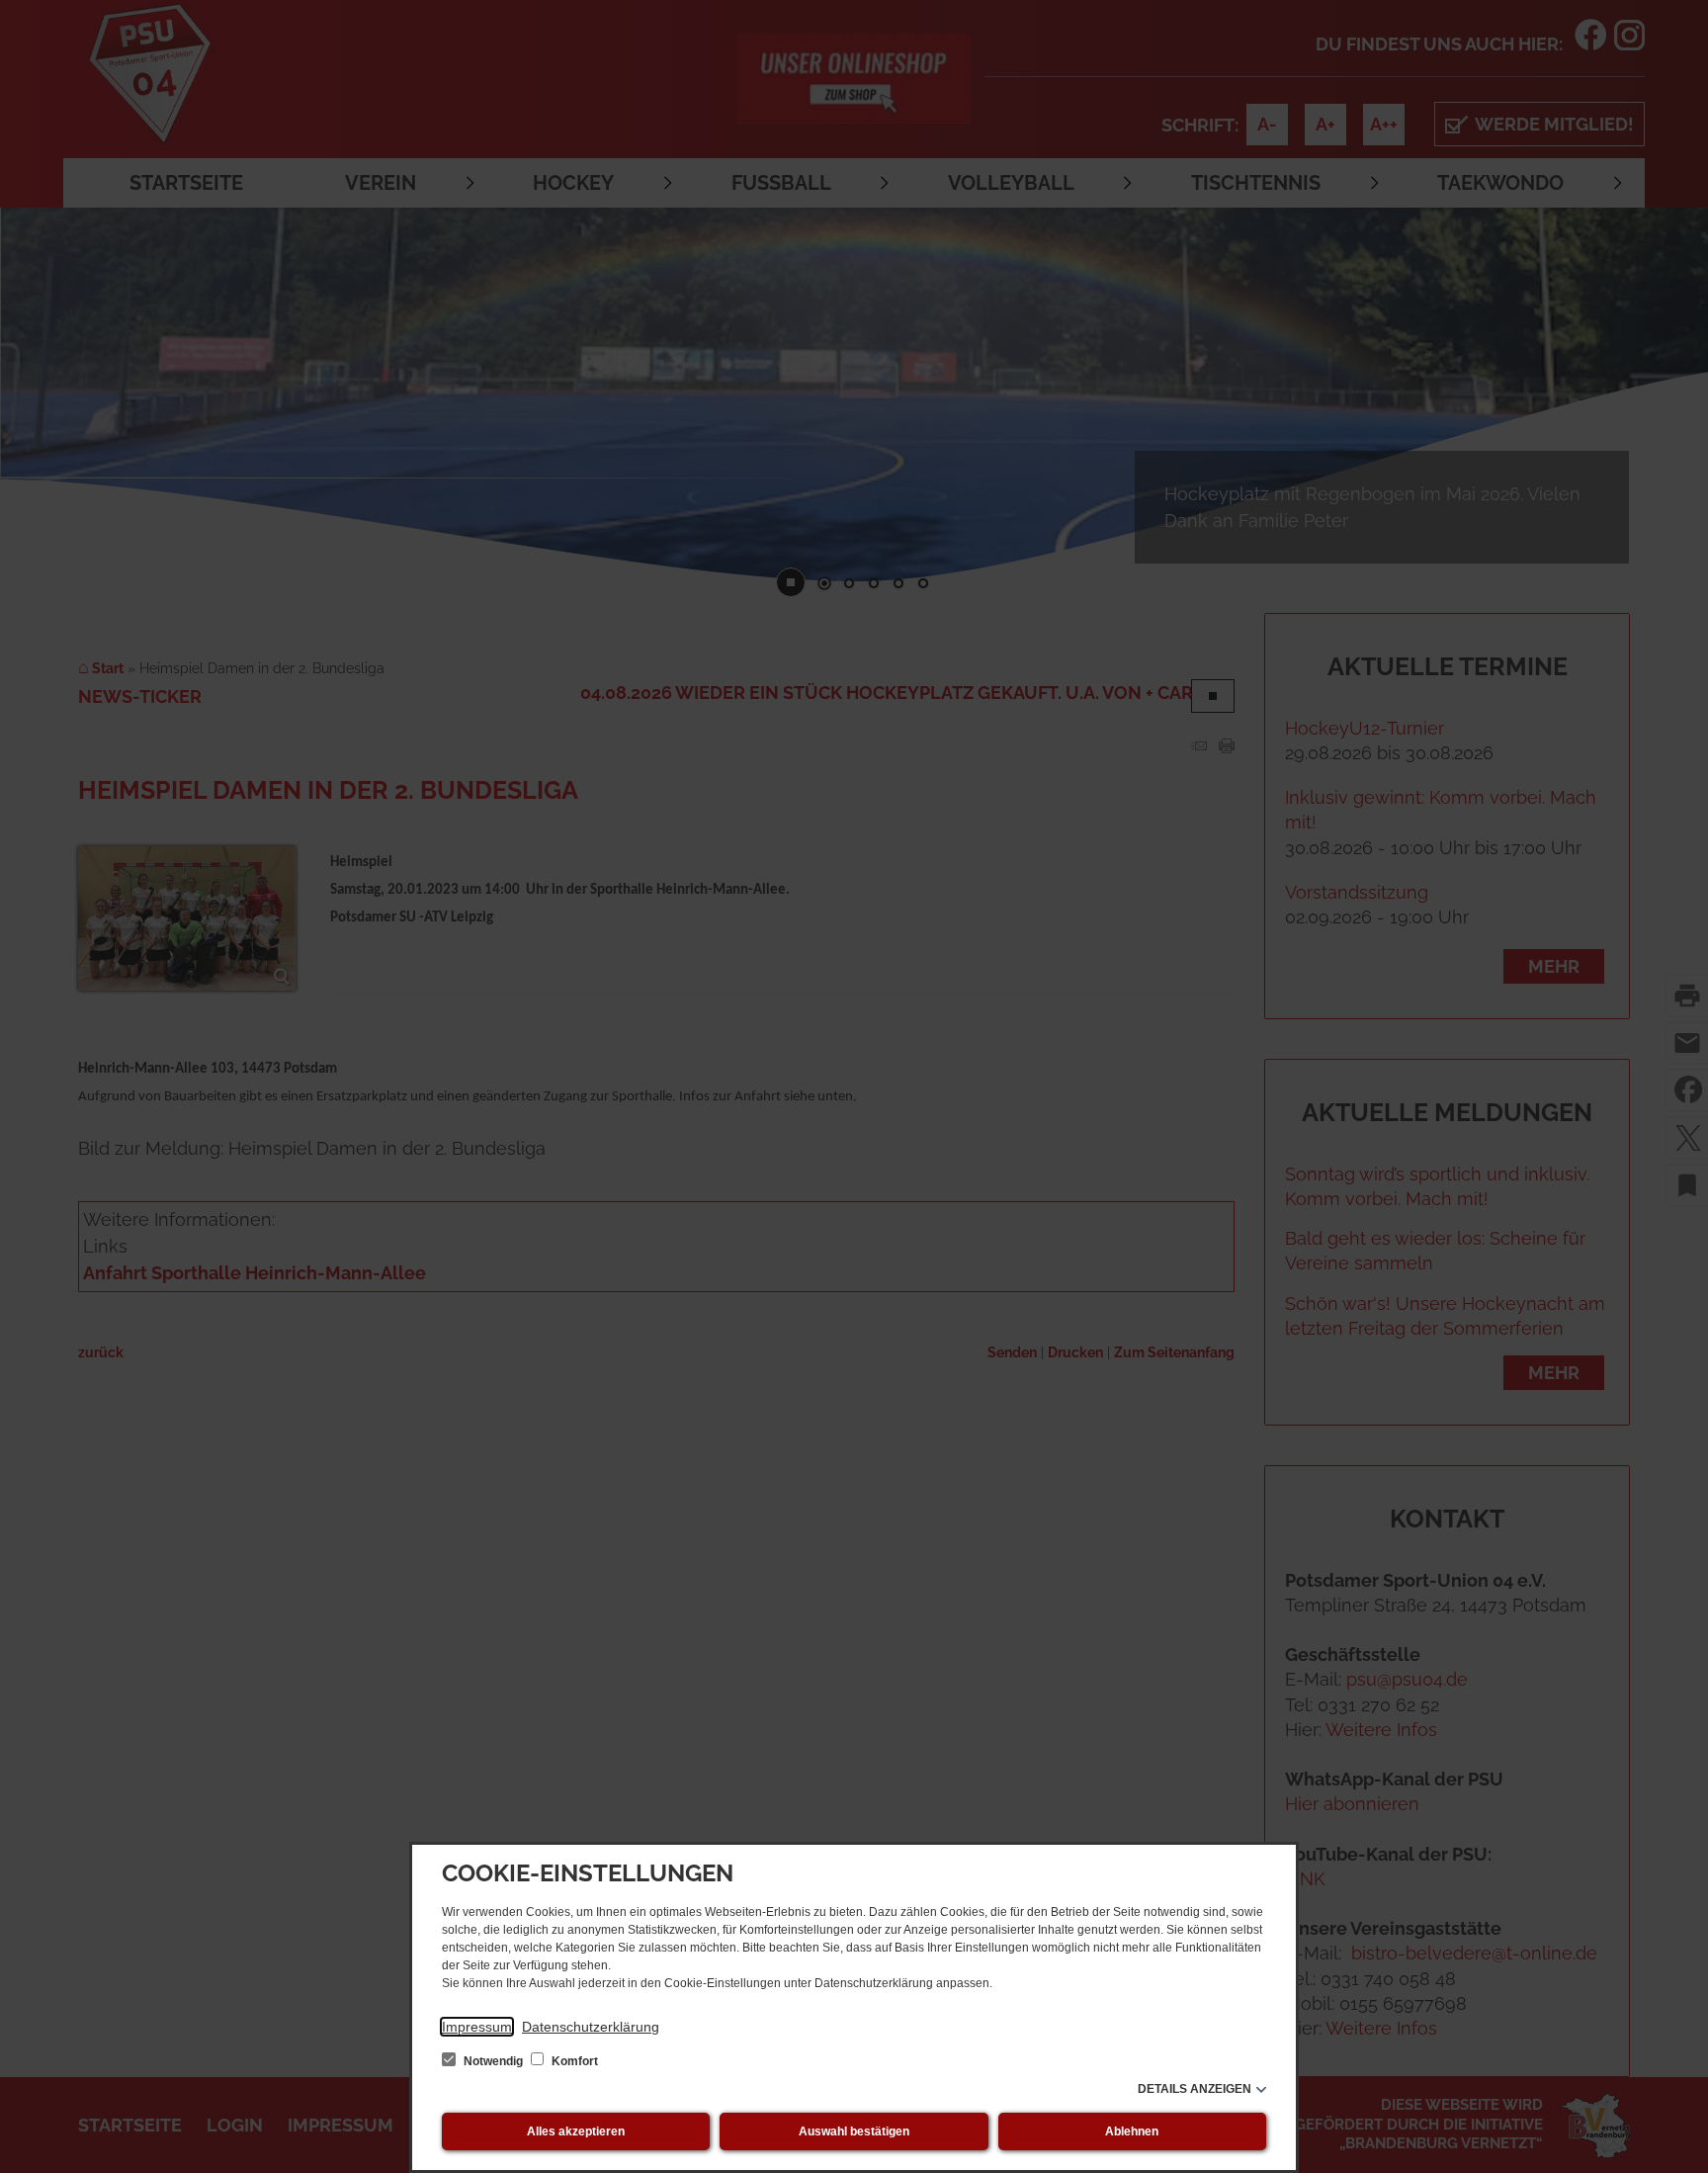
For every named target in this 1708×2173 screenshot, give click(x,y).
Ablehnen (1132, 2131)
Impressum (477, 2027)
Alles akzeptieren (576, 2131)
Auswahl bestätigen (854, 2131)
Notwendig (493, 2061)
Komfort (573, 2061)
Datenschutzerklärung (591, 2027)
